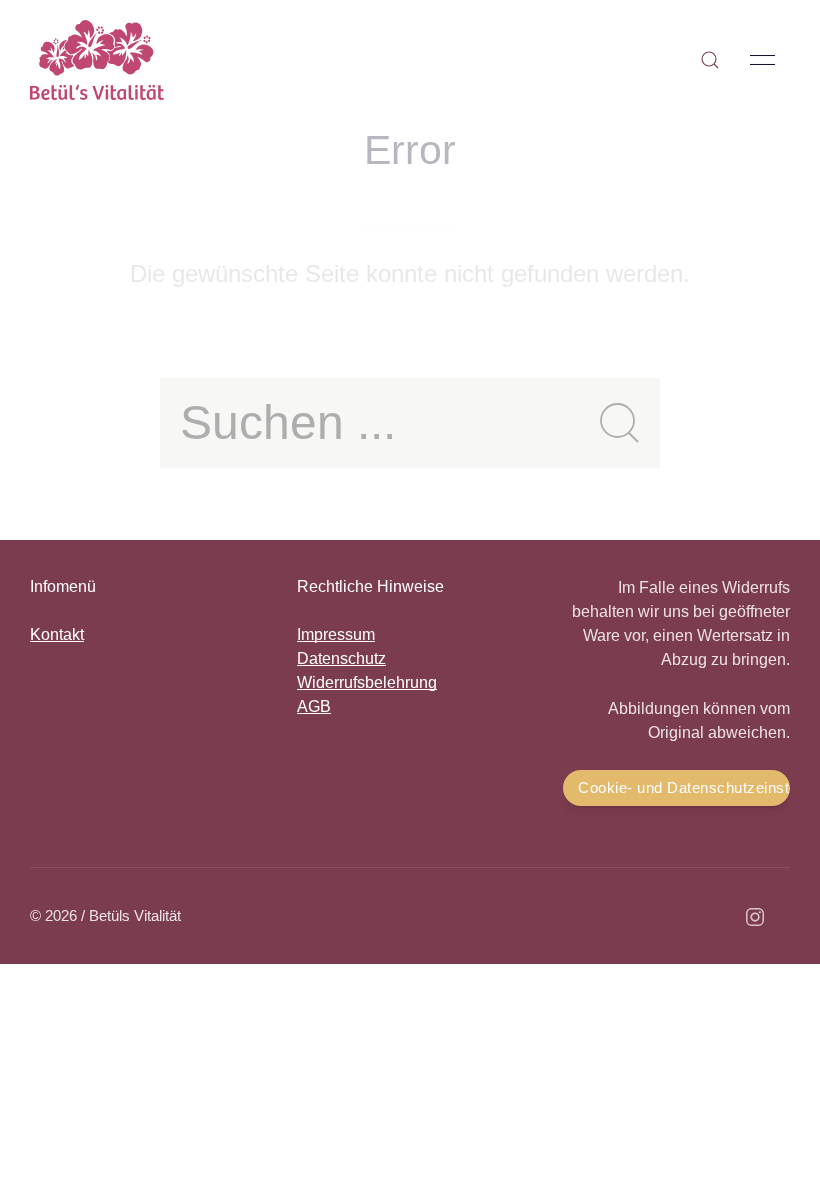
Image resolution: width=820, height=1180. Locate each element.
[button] (710, 60)
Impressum (336, 634)
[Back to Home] (97, 60)
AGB (314, 706)
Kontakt (57, 634)
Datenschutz (341, 658)
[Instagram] (755, 917)
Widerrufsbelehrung (367, 682)
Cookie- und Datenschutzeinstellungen (684, 787)
